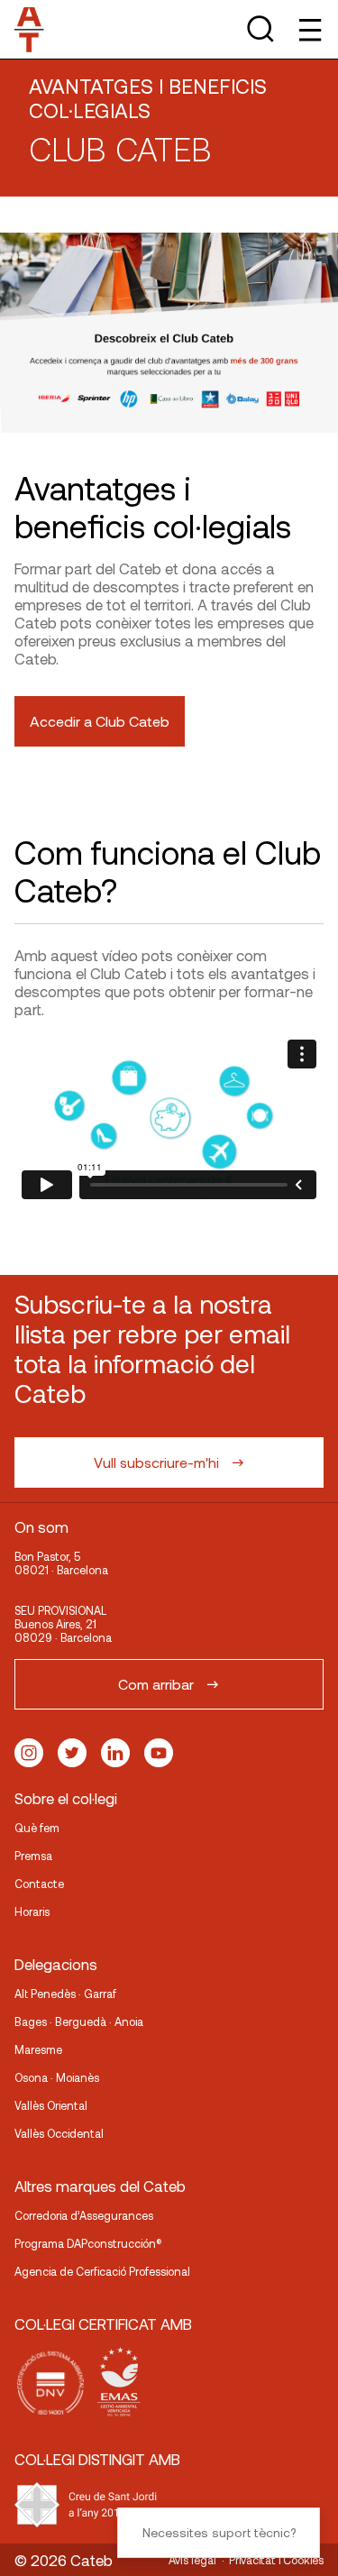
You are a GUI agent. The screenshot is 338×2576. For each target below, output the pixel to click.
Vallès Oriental (51, 2105)
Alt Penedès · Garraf (65, 1994)
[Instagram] (29, 1753)
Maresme (38, 2049)
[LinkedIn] (115, 1753)
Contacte (39, 1884)
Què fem (37, 1828)
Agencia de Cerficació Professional (102, 2271)
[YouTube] (159, 1753)
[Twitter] (72, 1753)
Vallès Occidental (59, 2133)
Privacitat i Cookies (276, 2560)
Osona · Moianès (57, 2077)
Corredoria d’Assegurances (84, 2215)
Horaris (32, 1911)
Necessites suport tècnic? (219, 2532)
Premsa (33, 1856)
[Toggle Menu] (309, 29)
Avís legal (192, 2560)
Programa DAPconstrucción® (88, 2243)
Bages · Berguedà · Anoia (79, 2021)
